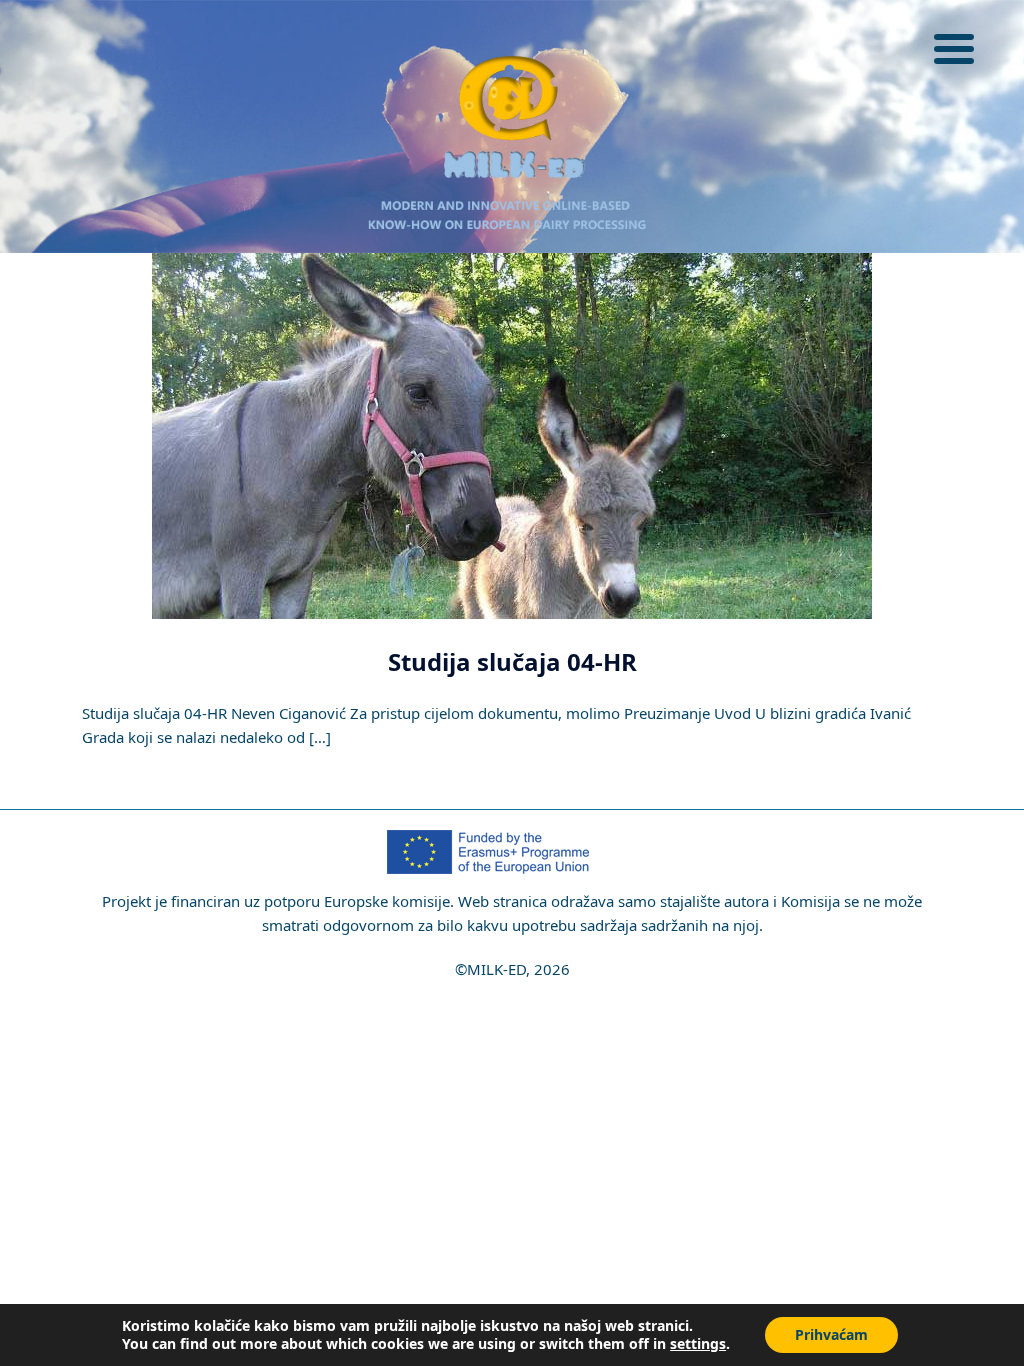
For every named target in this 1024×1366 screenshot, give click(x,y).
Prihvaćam (831, 1334)
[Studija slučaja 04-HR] (512, 434)
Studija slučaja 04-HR (512, 661)
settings (698, 1344)
